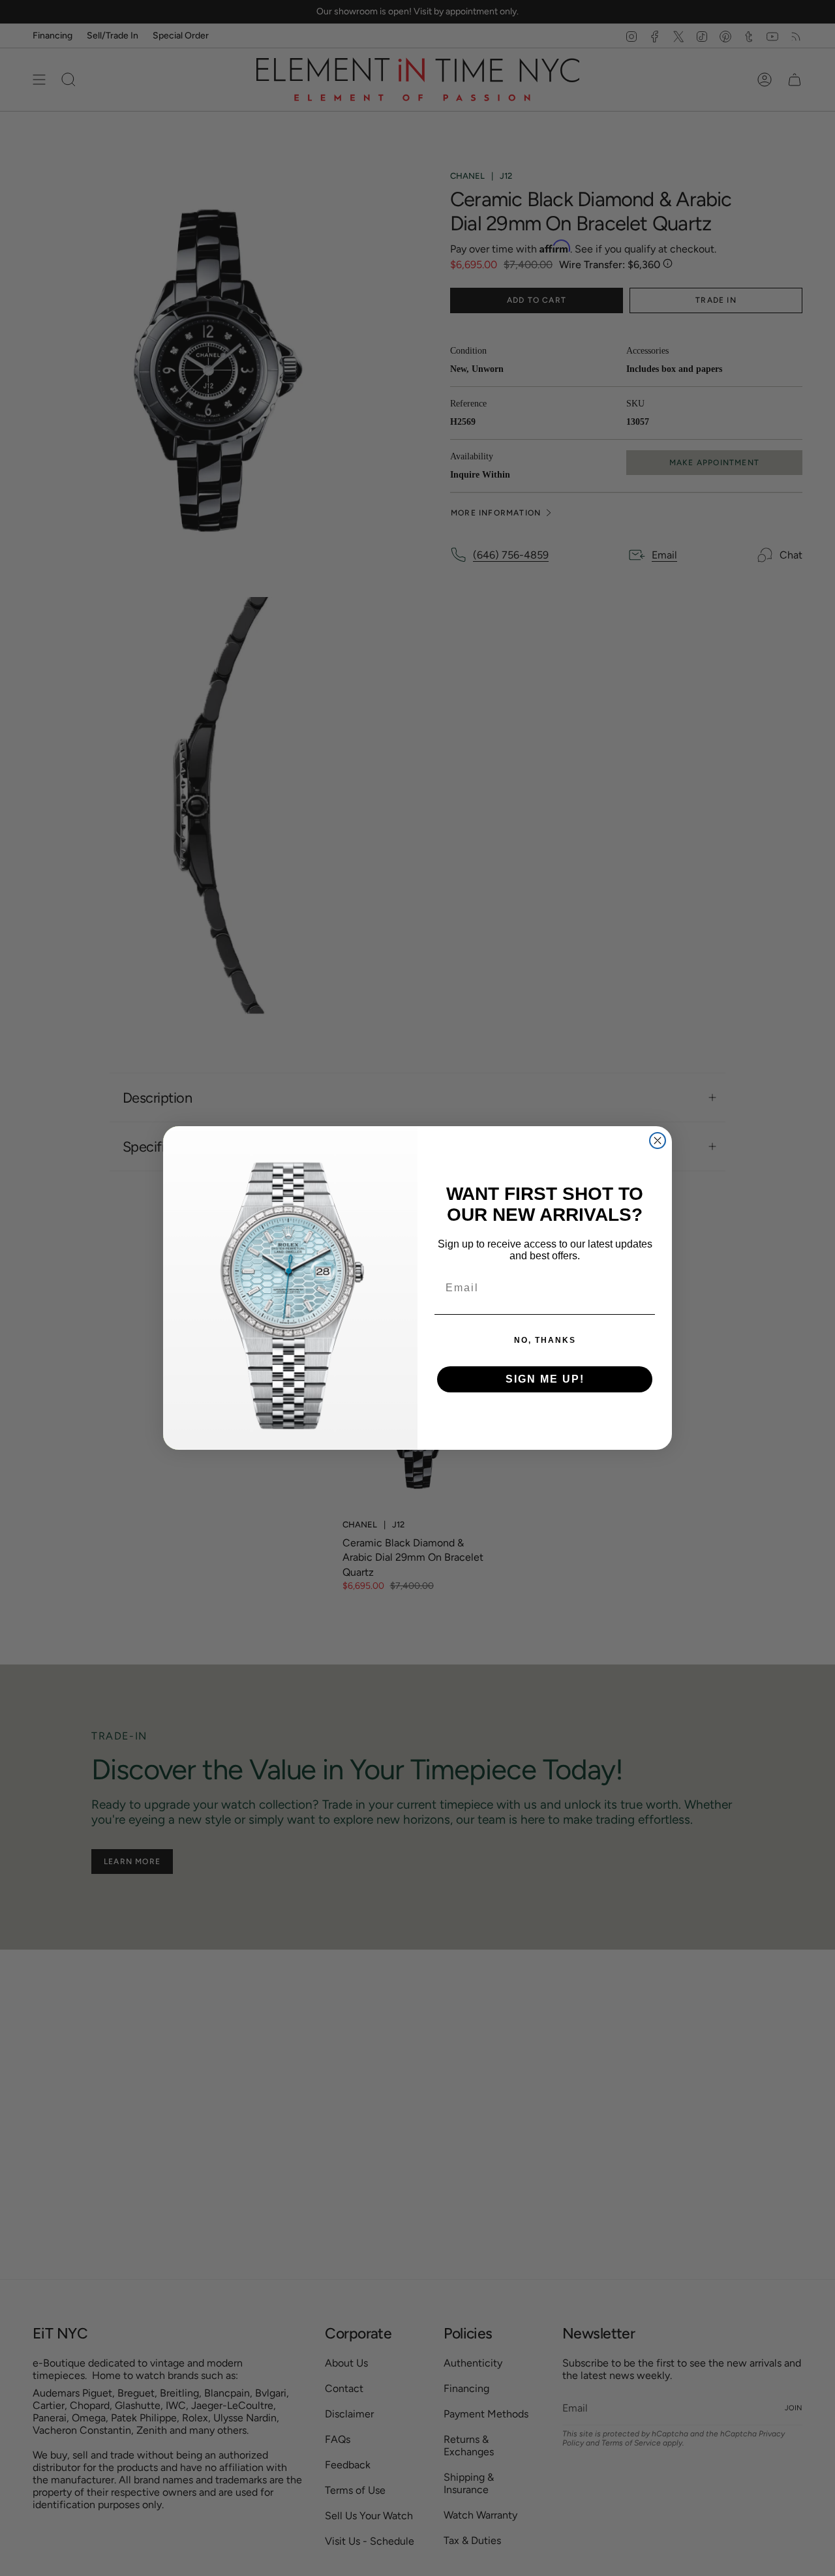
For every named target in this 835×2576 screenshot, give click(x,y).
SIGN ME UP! (545, 1379)
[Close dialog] (658, 1141)
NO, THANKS (545, 1340)
